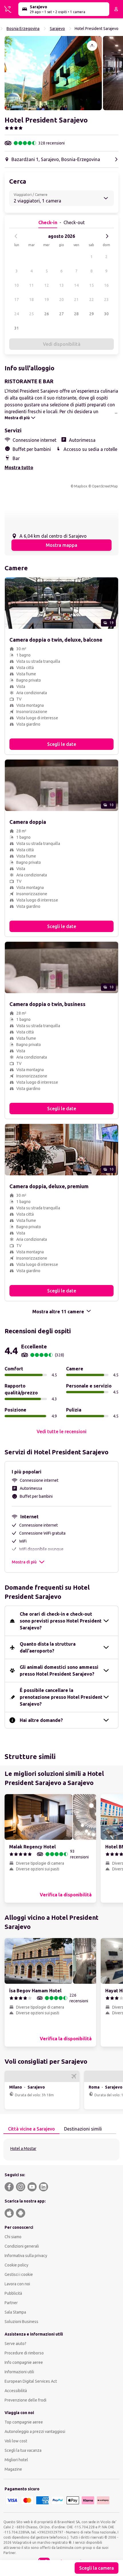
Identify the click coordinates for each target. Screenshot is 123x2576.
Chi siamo (13, 2237)
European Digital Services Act (31, 2381)
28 (76, 314)
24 (17, 314)
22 (92, 300)
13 (61, 285)
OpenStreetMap (105, 486)
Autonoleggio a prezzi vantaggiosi (35, 2432)
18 (31, 300)
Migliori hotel (16, 2460)
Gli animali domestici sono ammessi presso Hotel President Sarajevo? (59, 1671)
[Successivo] (107, 236)
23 (106, 300)
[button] (53, 73)
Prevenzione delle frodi (25, 2400)
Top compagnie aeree (24, 2422)
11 (31, 285)
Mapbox (81, 486)
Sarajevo (57, 29)
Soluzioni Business (21, 2322)
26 (47, 314)
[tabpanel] (61, 2150)
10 (17, 285)
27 (61, 314)
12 (47, 285)
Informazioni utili (19, 2372)
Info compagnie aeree (24, 2362)
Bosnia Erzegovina (23, 29)
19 (47, 300)
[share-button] (92, 46)
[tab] (31, 2129)
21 (76, 300)
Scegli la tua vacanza (23, 2450)
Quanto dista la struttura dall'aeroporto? (48, 1647)
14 (76, 285)
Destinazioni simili (83, 2129)
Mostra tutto (19, 467)
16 (106, 285)
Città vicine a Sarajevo (31, 2129)
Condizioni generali (22, 2246)
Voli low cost (16, 2441)
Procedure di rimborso (24, 2353)
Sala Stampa (15, 2312)
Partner (11, 2303)
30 (106, 314)
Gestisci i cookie (19, 2274)
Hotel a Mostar (23, 2149)
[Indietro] (16, 236)
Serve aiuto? (15, 2344)
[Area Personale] (116, 9)
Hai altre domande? (41, 1720)
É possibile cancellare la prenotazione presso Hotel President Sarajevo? (61, 1697)
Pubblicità (13, 2293)
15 (92, 285)
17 (17, 300)
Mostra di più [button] (24, 1562)
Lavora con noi (17, 2284)
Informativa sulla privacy (26, 2256)
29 (92, 314)
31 (17, 328)
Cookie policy (16, 2265)
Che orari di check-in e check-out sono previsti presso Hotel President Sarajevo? (61, 1621)
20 (61, 300)
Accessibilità (16, 2391)
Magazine (13, 2469)
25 (31, 314)
